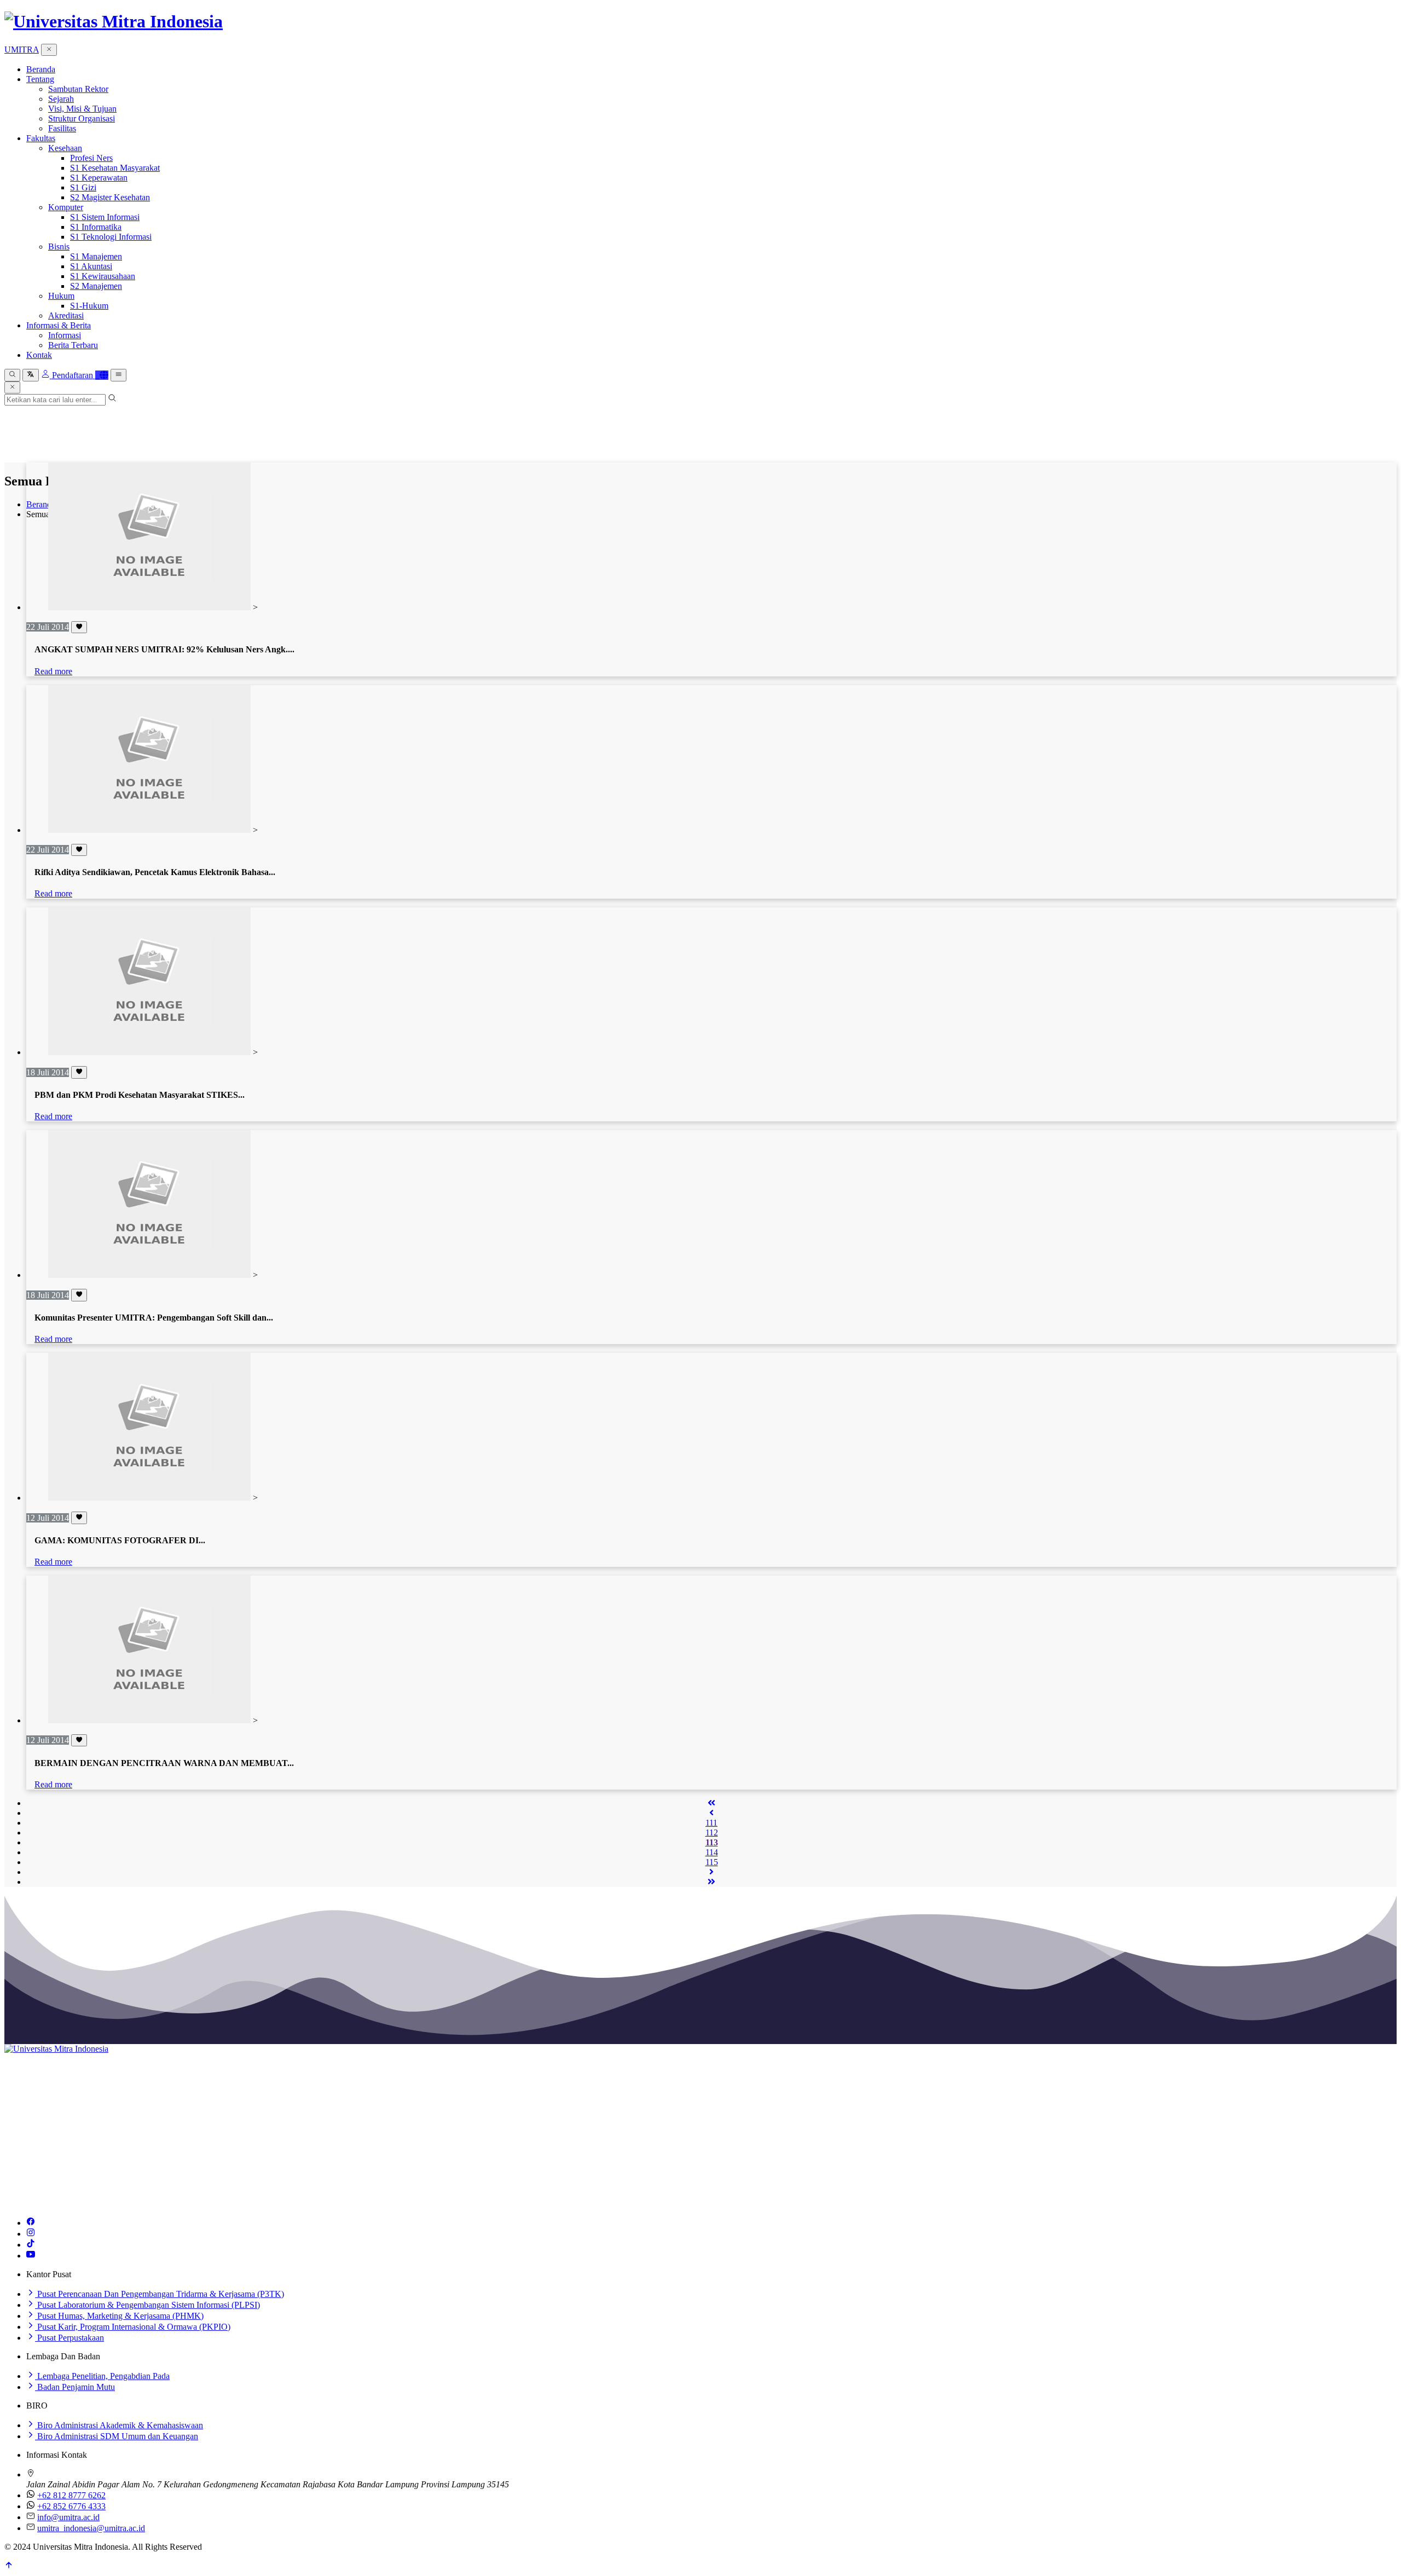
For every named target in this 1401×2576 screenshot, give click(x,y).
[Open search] (12, 375)
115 (712, 1862)
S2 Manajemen (96, 286)
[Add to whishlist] (79, 627)
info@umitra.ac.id (68, 2517)
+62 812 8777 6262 (71, 2495)
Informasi (65, 335)
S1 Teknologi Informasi (111, 237)
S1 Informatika (96, 227)
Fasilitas (62, 128)
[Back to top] (9, 2566)
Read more (53, 671)
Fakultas (41, 138)
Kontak (39, 355)
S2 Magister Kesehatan (110, 197)
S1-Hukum (89, 306)
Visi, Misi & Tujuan (82, 109)
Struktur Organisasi (82, 118)
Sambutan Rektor (78, 89)
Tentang (40, 79)
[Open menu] (118, 375)
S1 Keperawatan (99, 178)
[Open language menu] (30, 375)
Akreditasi (66, 316)
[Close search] (12, 387)
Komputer (66, 207)
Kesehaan (65, 148)
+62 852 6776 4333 (71, 2506)
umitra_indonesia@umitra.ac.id (91, 2528)
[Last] (711, 1882)
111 (711, 1823)
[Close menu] (49, 50)
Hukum (61, 296)
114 (712, 1852)
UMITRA (22, 50)
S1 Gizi (83, 187)
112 (712, 1833)
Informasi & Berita (59, 325)
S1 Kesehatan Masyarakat (115, 168)
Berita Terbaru (73, 345)
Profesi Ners (91, 158)
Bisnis (59, 247)
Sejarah (61, 99)
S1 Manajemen (96, 256)
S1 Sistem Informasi (105, 217)
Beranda (41, 69)
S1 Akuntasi (91, 266)
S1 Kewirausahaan (103, 276)
